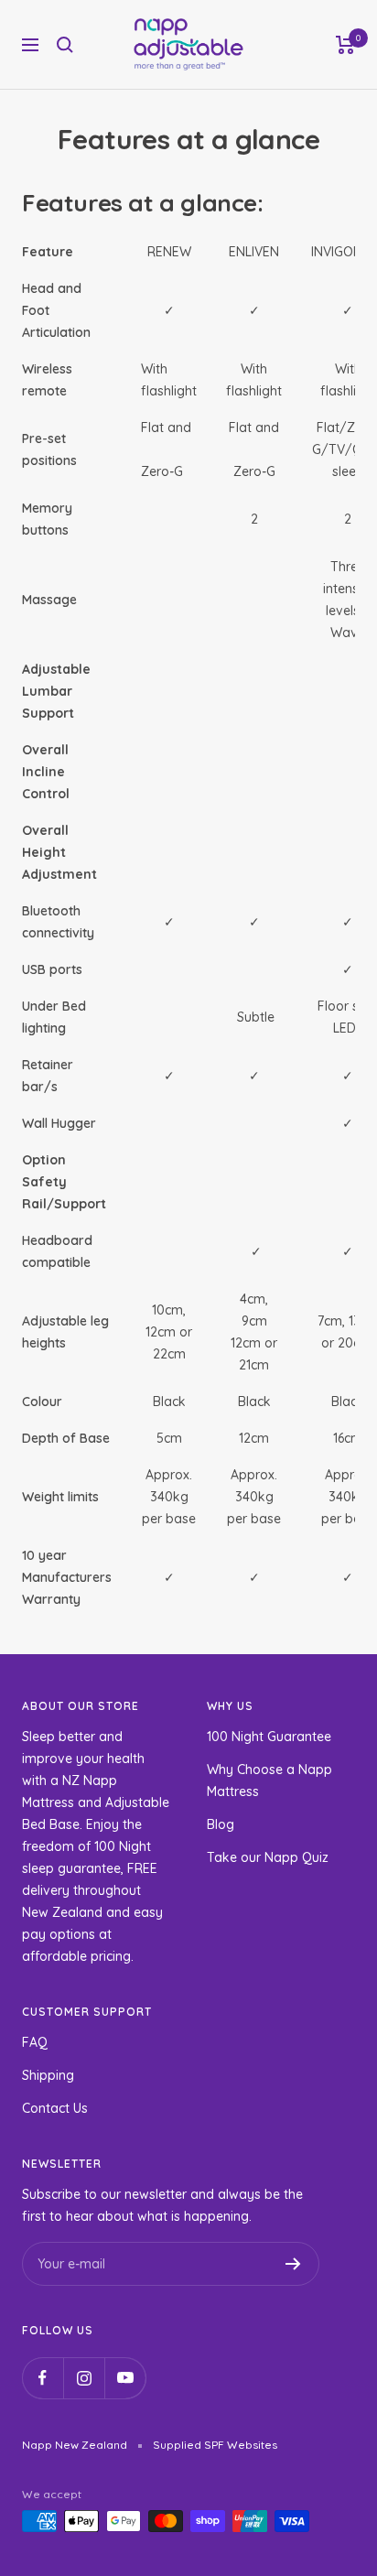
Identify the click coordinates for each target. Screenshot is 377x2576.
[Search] (65, 45)
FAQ (35, 2042)
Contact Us (55, 2108)
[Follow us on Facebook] (43, 2378)
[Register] (293, 2264)
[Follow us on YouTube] (125, 2378)
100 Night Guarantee (269, 1737)
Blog (221, 1824)
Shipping (48, 2075)
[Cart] (345, 45)
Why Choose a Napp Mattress (269, 1780)
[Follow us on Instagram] (84, 2378)
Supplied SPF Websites (215, 2445)
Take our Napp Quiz (268, 1857)
